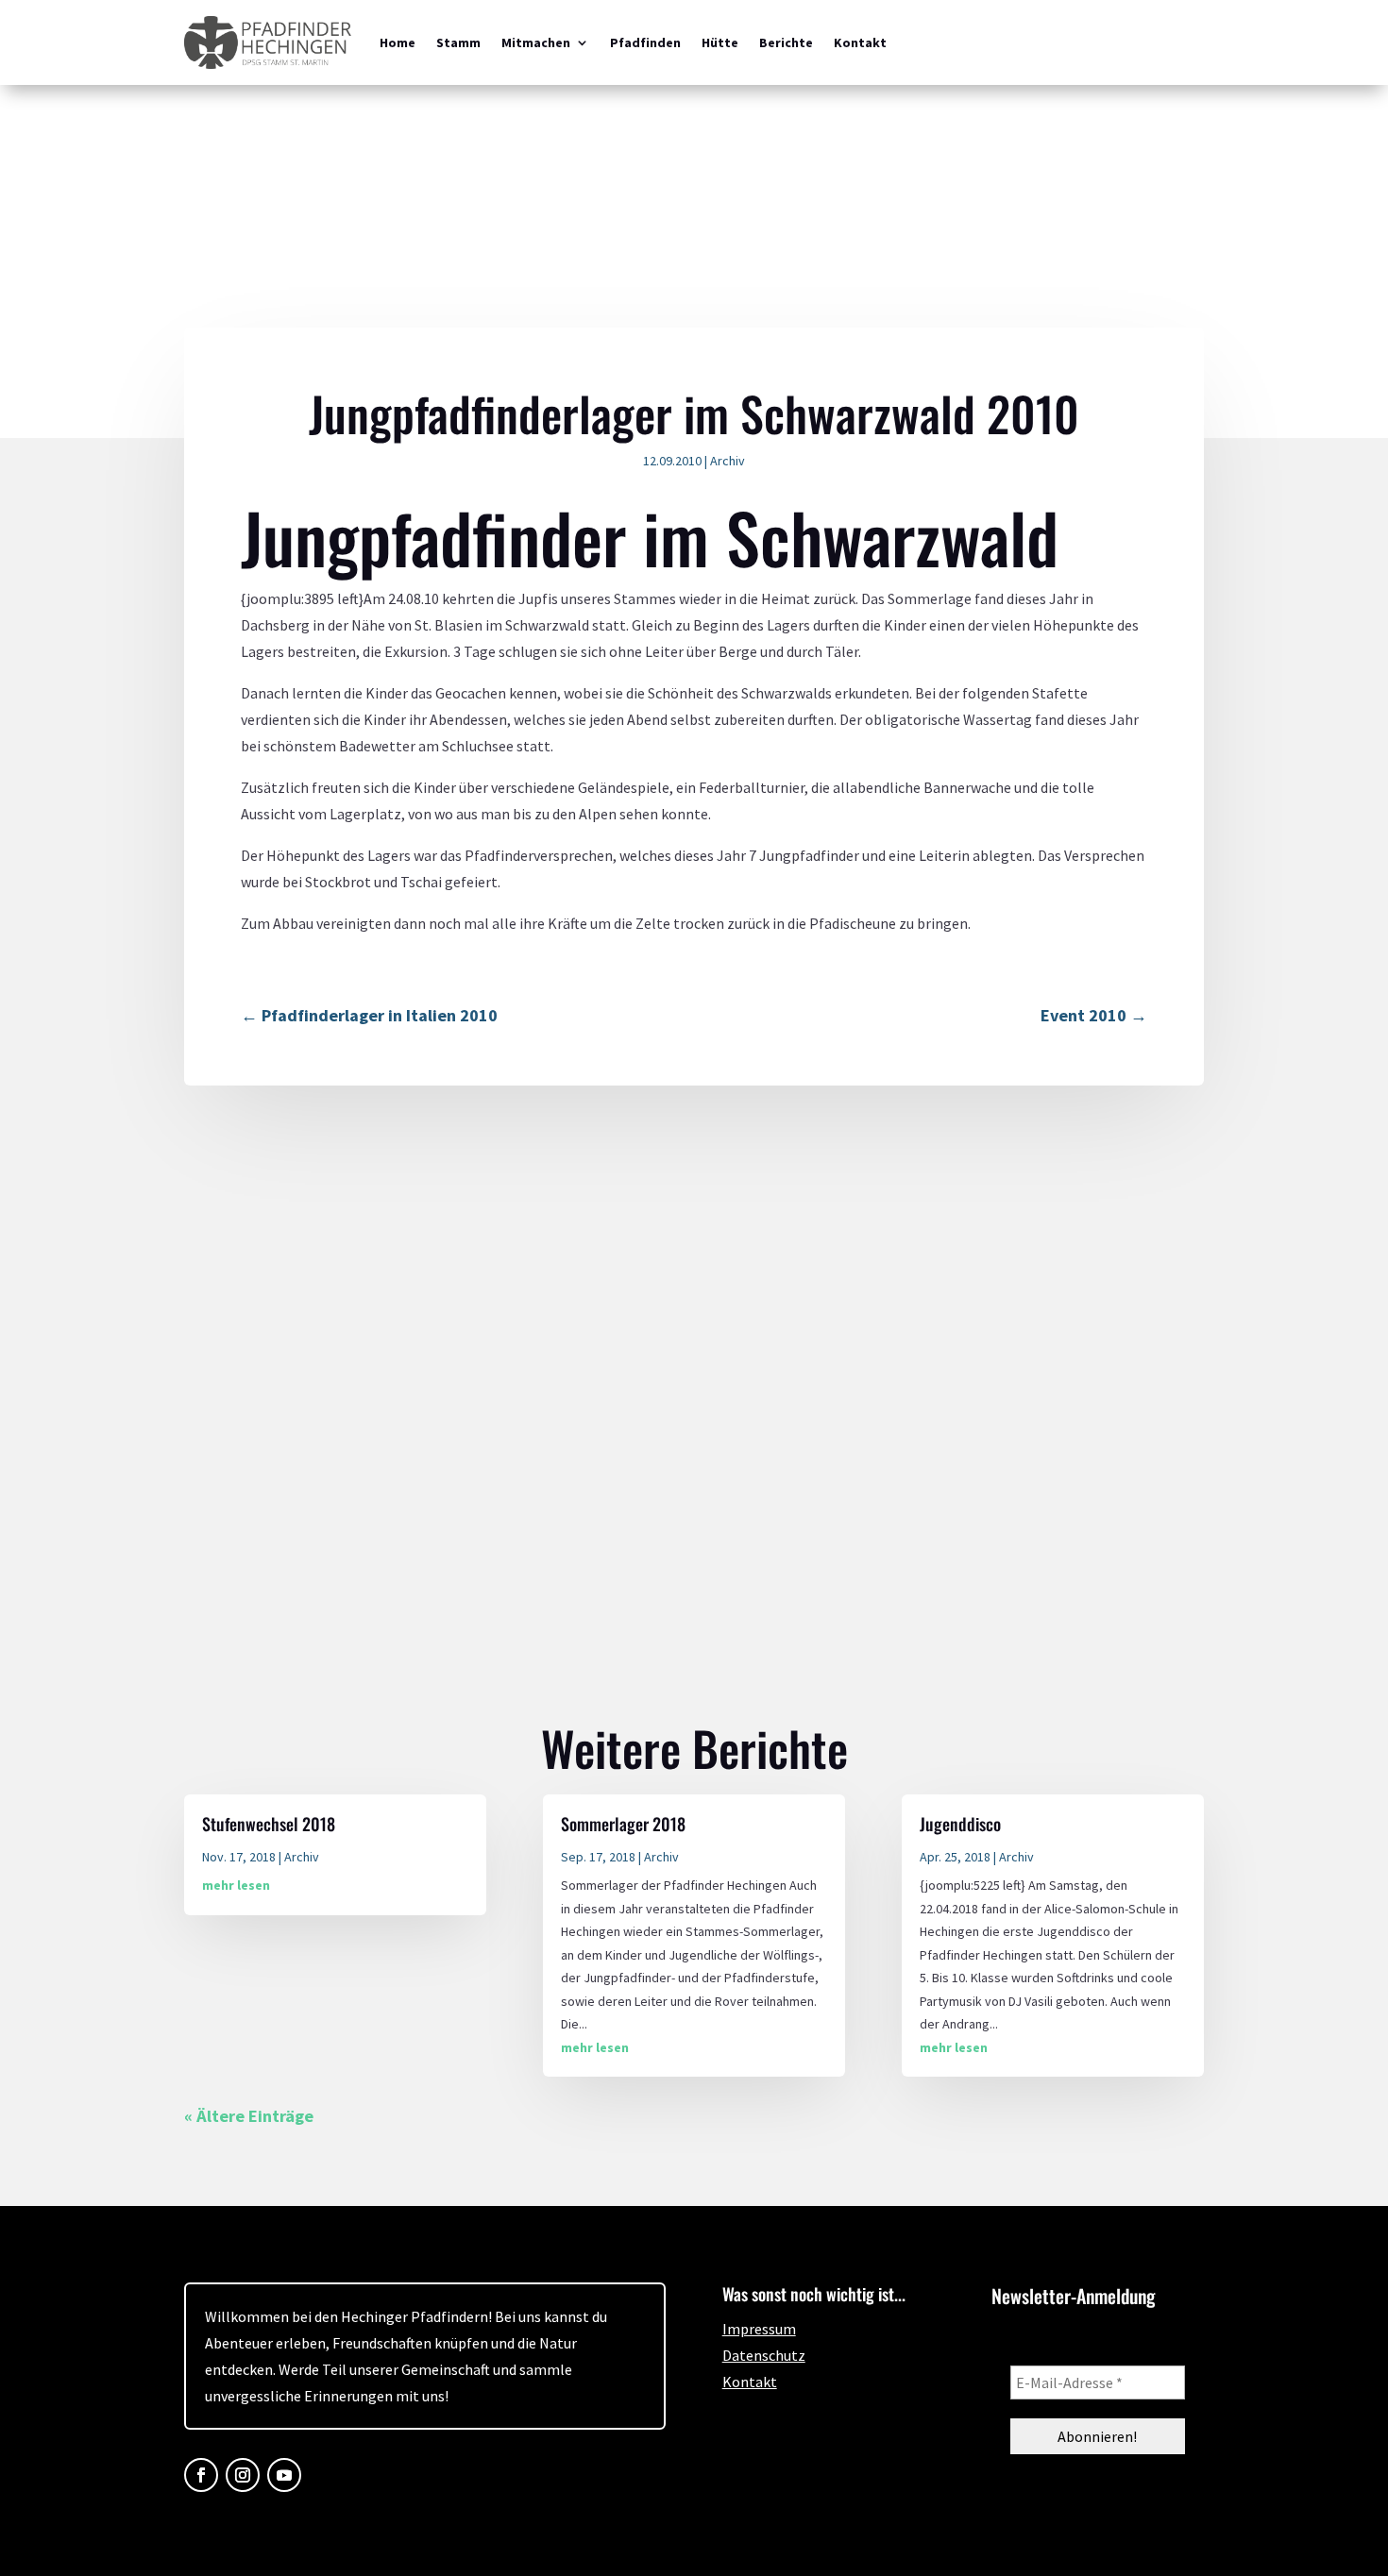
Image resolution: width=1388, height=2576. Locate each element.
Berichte (786, 42)
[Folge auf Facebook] (201, 2475)
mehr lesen (236, 1885)
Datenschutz (764, 2355)
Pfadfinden (645, 42)
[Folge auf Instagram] (243, 2475)
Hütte (720, 42)
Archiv (728, 461)
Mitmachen (536, 42)
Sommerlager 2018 (623, 1824)
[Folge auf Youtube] (284, 2475)
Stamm (458, 42)
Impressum (759, 2329)
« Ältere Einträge (249, 2116)
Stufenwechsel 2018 (269, 1824)
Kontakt (860, 42)
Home (398, 42)
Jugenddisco (960, 1824)
